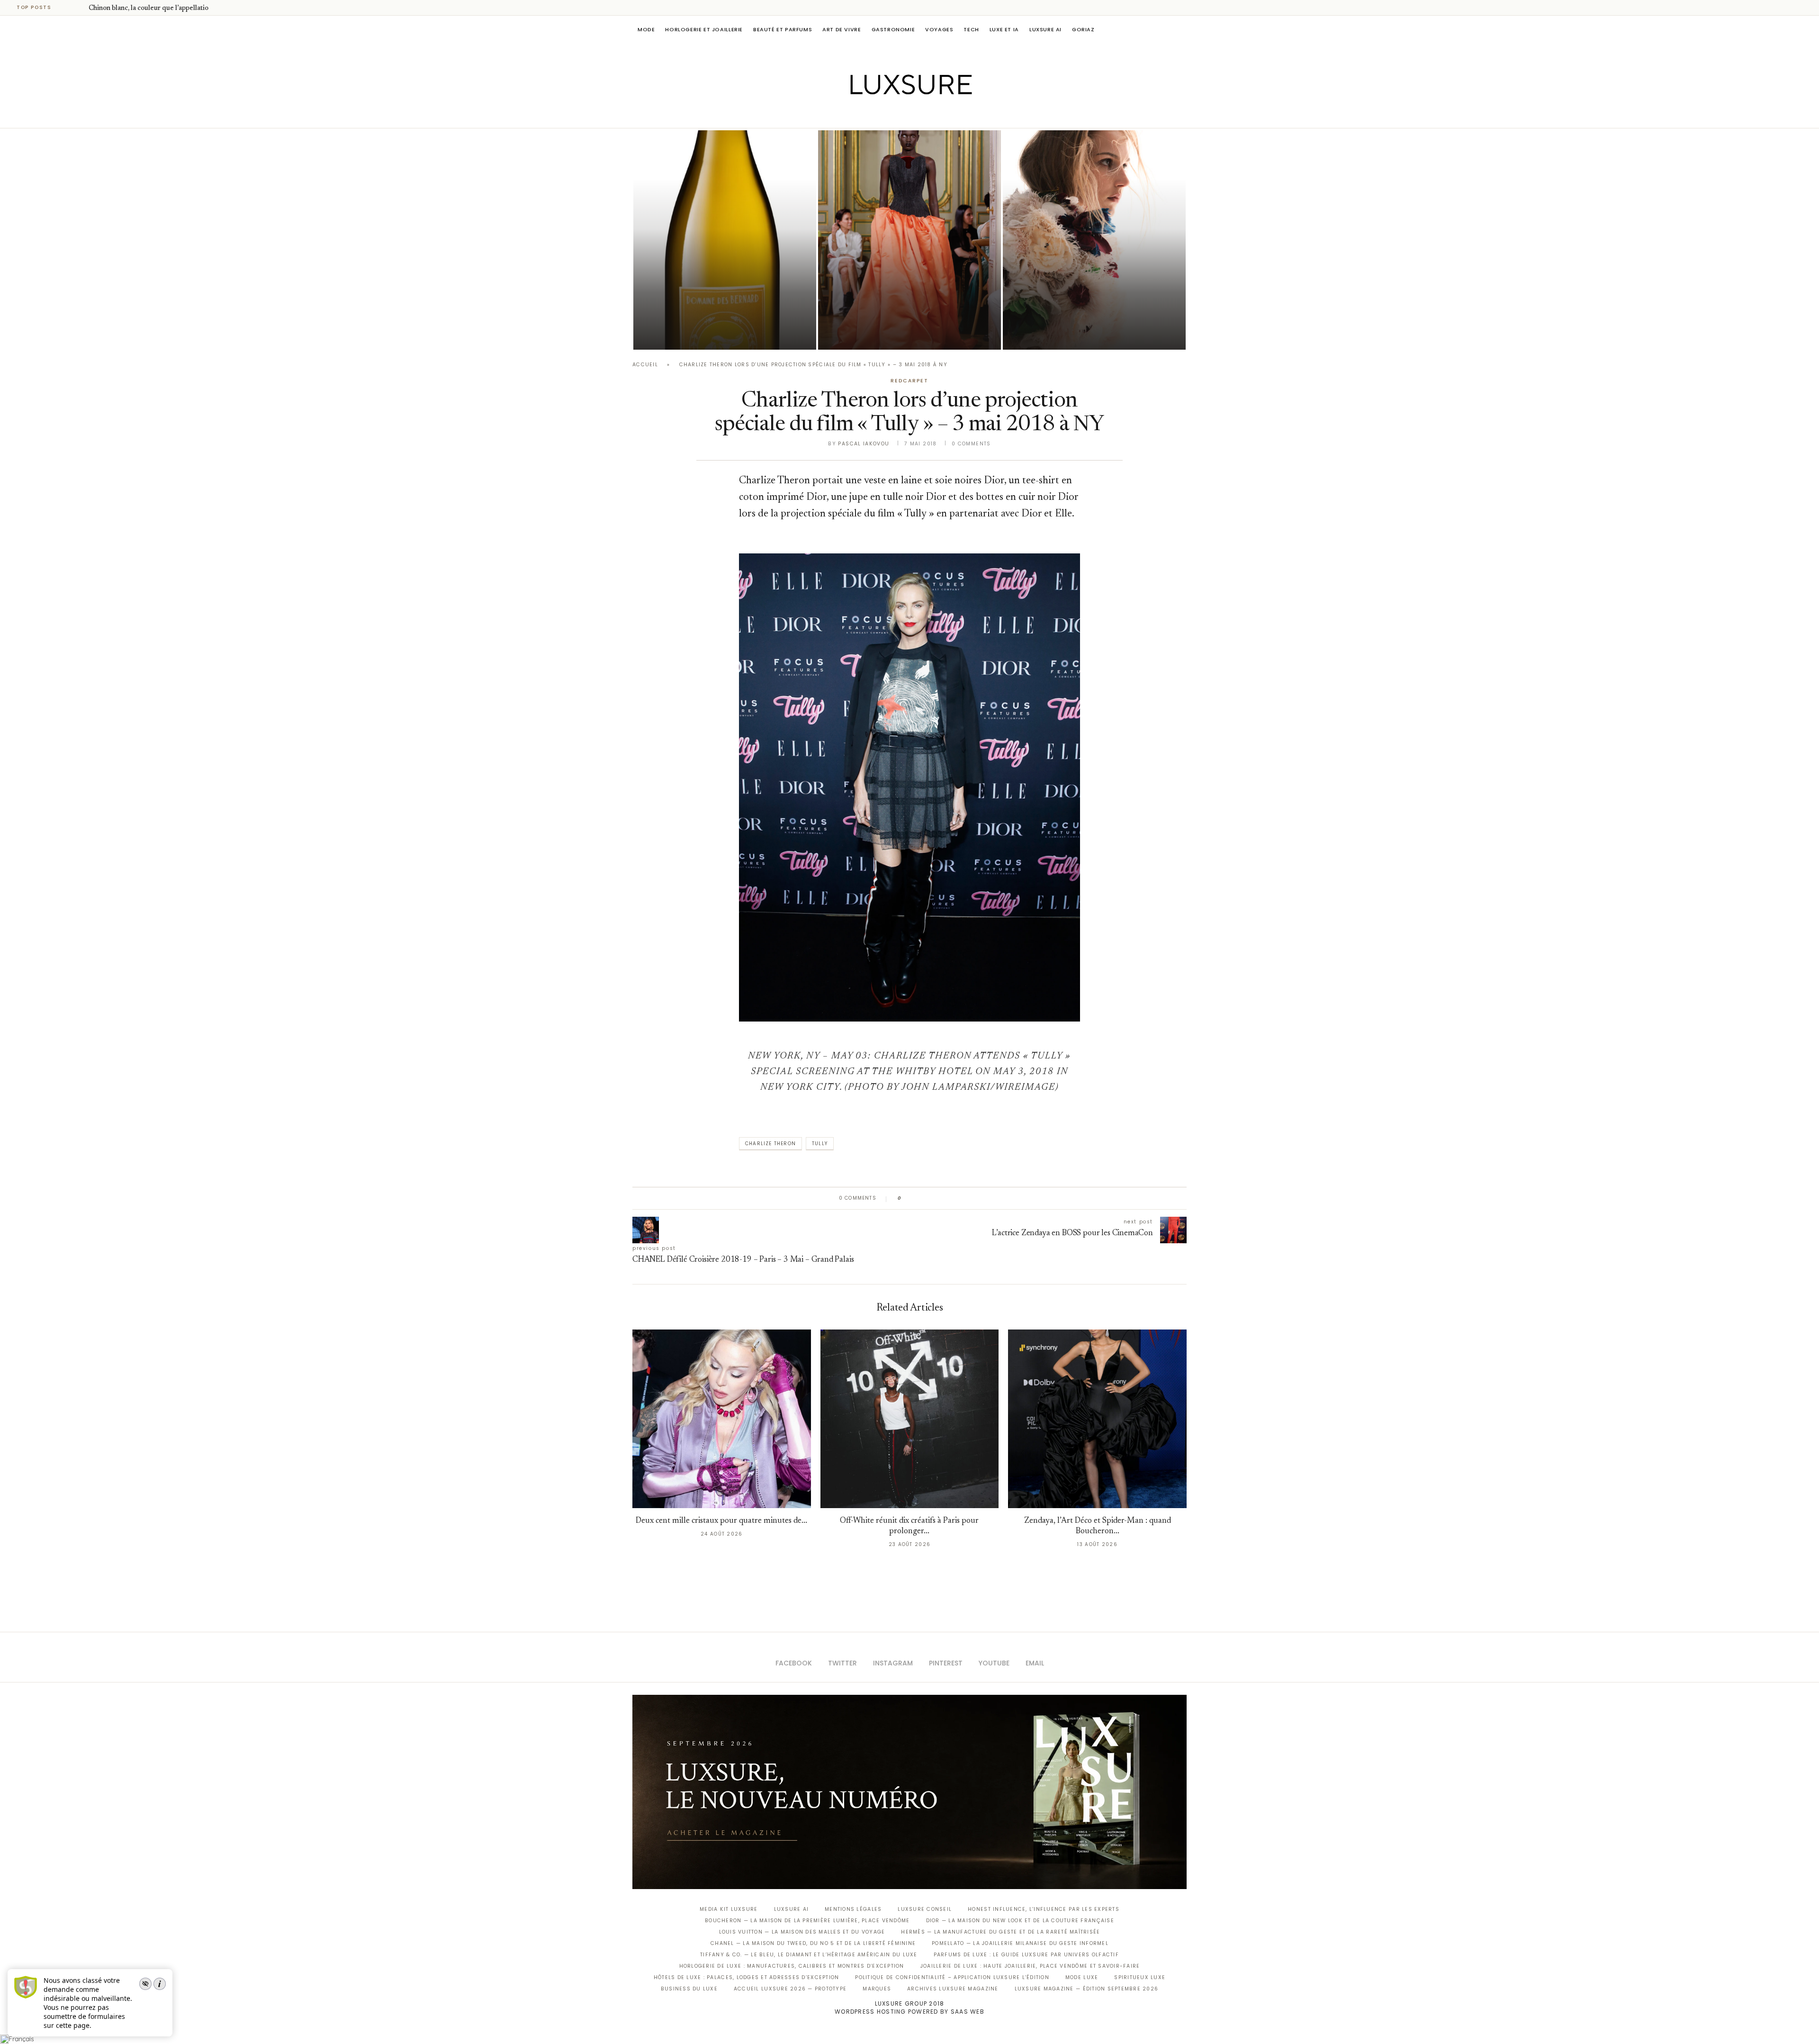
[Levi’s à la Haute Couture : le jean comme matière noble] (1094, 240)
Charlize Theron (770, 1144)
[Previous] (67, 8)
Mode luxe (1082, 1977)
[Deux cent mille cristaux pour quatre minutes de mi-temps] (722, 1419)
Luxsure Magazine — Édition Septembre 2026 (1087, 1989)
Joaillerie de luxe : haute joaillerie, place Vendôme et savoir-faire (1030, 1966)
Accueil (645, 365)
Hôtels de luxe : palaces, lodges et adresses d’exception (747, 1977)
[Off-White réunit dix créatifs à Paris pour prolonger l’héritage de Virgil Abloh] (910, 1419)
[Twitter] (890, 115)
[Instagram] (903, 115)
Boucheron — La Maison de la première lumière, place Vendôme (807, 1921)
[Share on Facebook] (918, 1198)
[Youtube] (930, 115)
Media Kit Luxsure (729, 1909)
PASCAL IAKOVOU (866, 333)
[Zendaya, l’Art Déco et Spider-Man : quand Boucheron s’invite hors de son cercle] (1097, 1419)
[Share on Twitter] (927, 1198)
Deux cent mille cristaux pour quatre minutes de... (721, 1521)
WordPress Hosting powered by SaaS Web (909, 2012)
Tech (971, 29)
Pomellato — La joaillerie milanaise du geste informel (1020, 1943)
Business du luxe (689, 1989)
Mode (646, 29)
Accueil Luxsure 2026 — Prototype (790, 1989)
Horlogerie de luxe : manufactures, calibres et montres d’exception (792, 1966)
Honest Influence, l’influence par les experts (1044, 1909)
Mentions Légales (853, 1909)
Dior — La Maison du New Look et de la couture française (1020, 1921)
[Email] (943, 115)
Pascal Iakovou (682, 333)
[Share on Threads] (963, 1198)
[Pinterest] (916, 115)
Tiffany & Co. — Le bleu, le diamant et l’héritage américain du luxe (809, 1955)
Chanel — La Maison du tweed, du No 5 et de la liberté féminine (813, 1943)
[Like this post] (906, 1198)
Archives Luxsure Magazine (953, 1989)
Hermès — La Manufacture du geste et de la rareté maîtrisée (1000, 1932)
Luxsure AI (1045, 29)
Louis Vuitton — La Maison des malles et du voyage (802, 1932)
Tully (820, 1144)
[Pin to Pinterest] (936, 1198)
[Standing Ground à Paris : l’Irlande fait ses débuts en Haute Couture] (909, 240)
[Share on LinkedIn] (945, 1198)
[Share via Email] (981, 1198)
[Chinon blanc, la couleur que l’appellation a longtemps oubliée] (725, 240)
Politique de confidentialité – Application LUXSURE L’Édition (952, 1977)
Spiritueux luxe (1140, 1977)
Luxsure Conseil (925, 1909)
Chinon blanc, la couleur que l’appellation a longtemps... (172, 9)
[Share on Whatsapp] (954, 1198)
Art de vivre (842, 29)
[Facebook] (877, 115)
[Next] (80, 8)
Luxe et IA (1004, 29)
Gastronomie (893, 29)
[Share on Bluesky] (972, 1198)
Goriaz (1083, 29)
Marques (877, 1989)
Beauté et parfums (783, 29)
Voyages (939, 29)
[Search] (1182, 29)
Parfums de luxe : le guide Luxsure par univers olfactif (1026, 1955)
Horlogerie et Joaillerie (704, 29)
